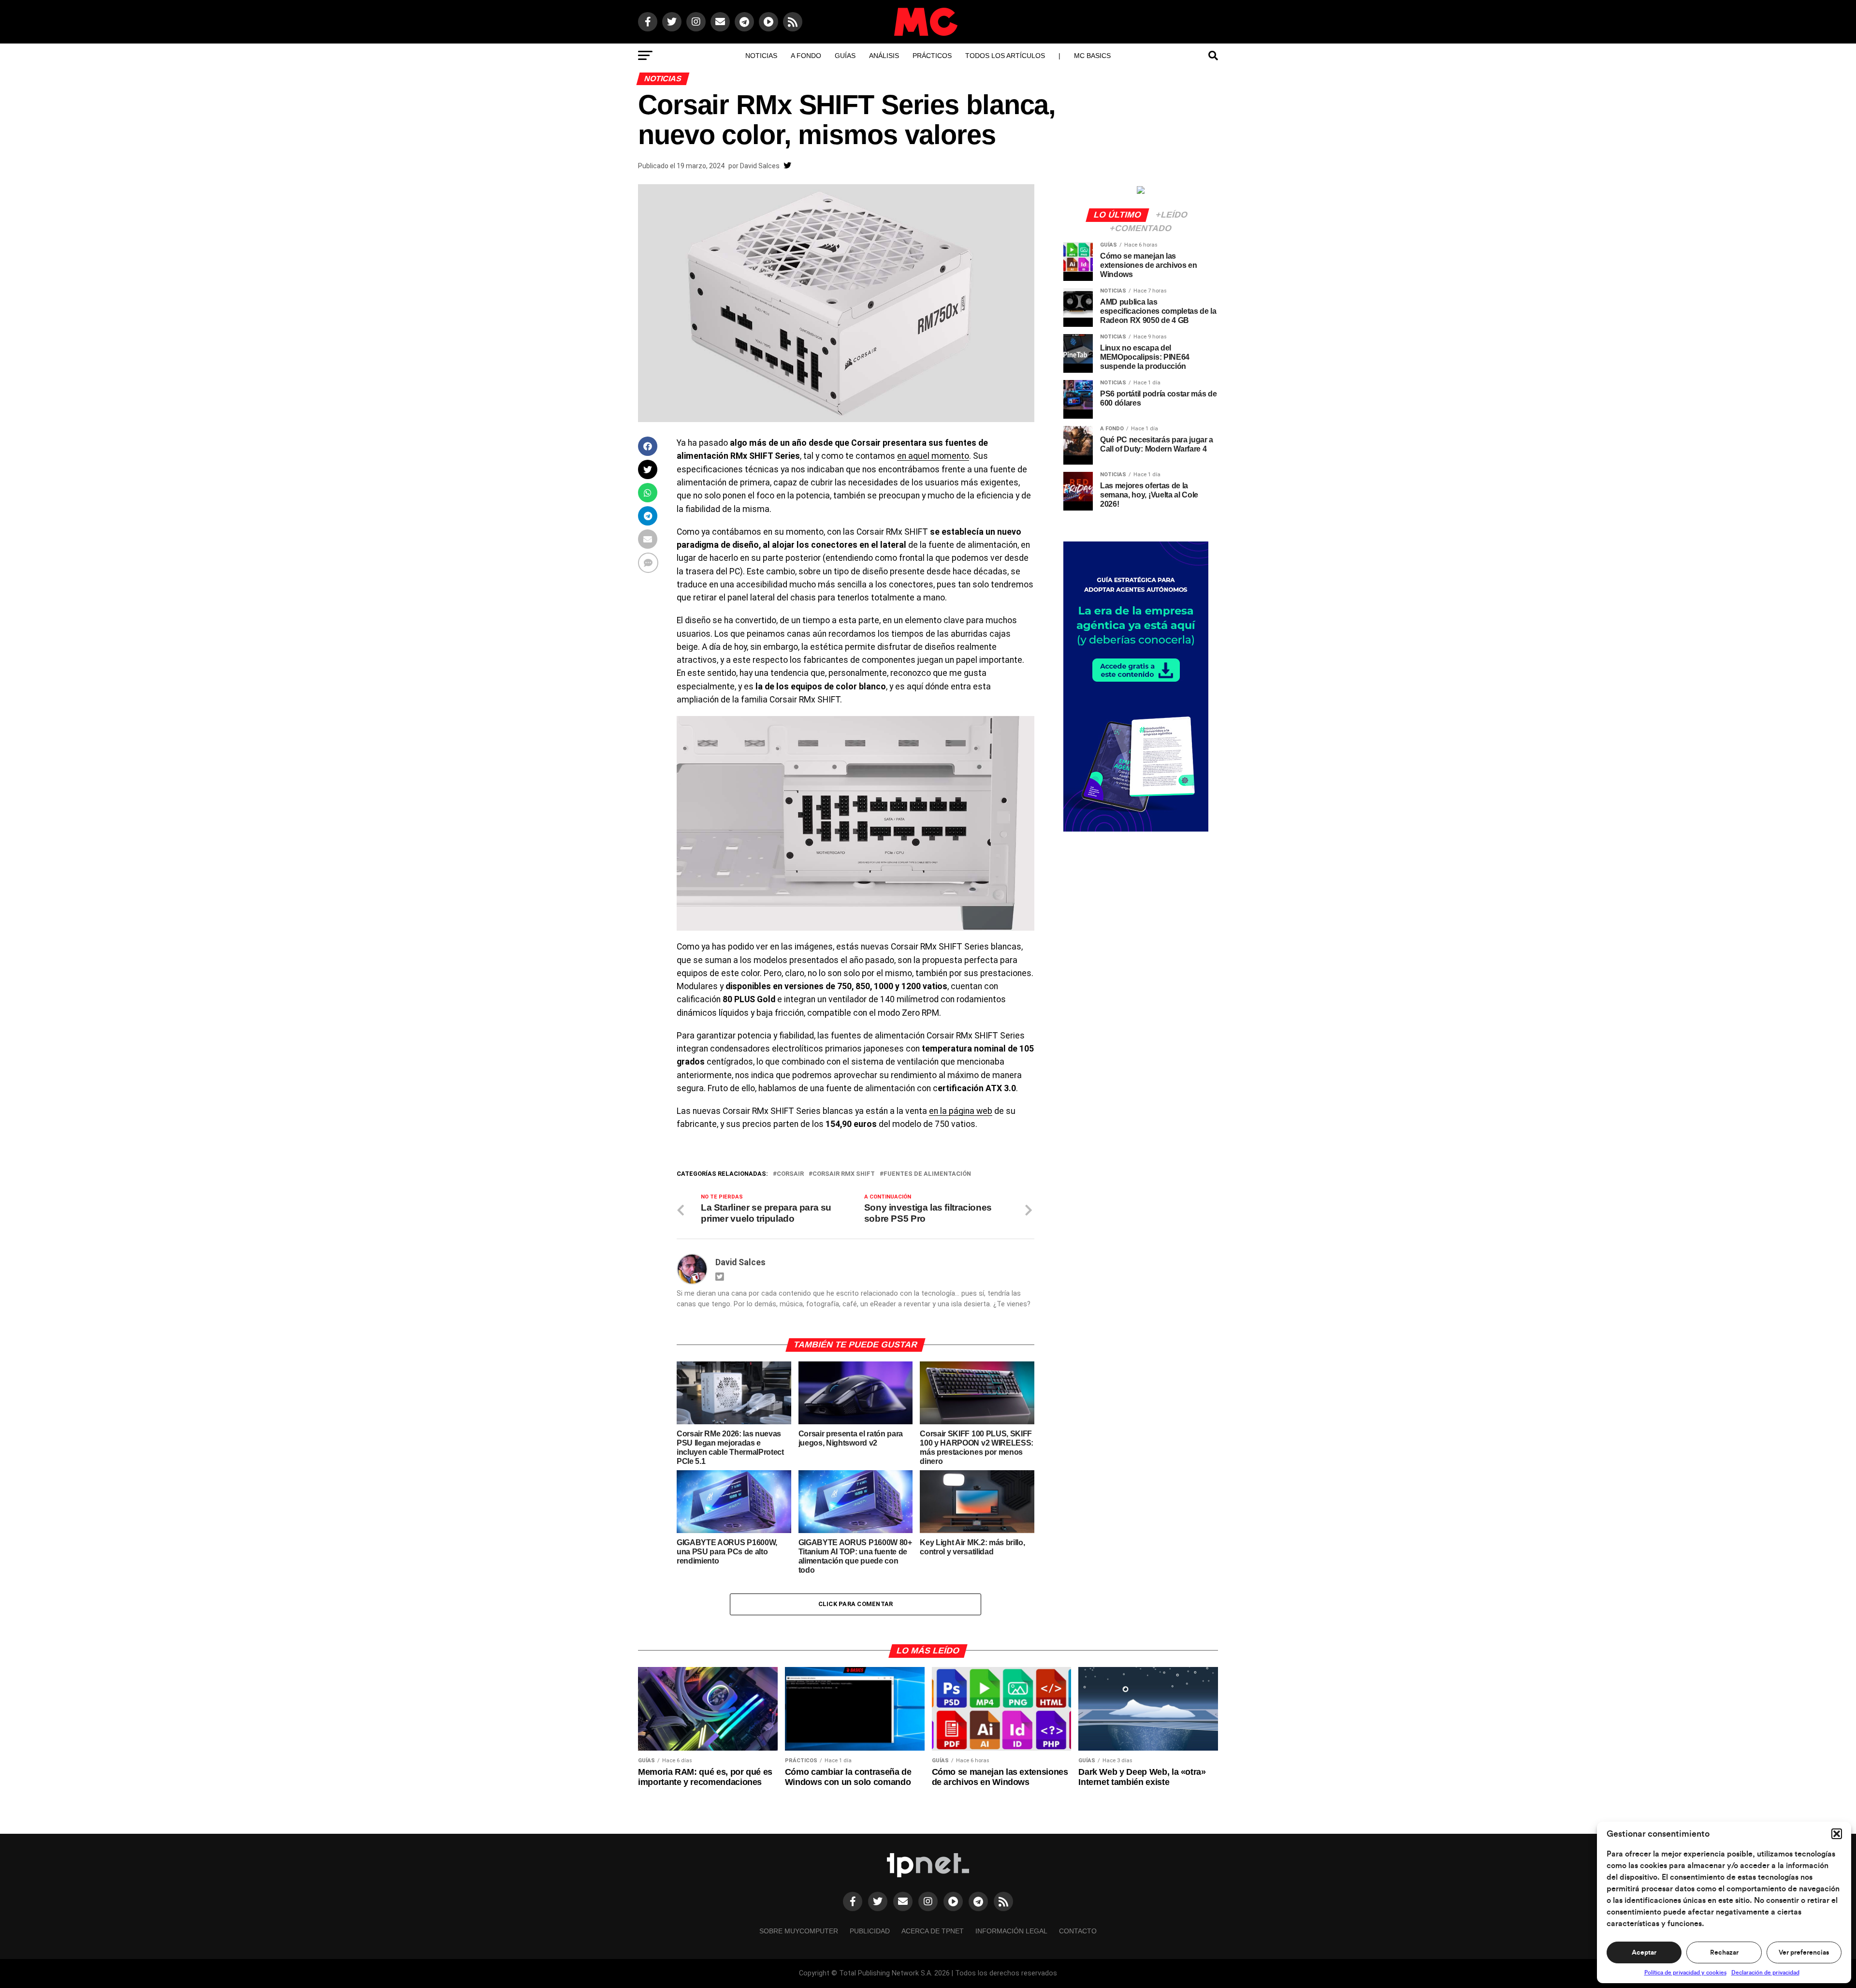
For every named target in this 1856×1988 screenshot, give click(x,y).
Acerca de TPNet (933, 1931)
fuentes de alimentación (927, 1174)
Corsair (790, 1174)
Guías (845, 56)
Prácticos (932, 56)
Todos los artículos (1005, 56)
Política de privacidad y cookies (1685, 1973)
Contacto (1078, 1931)
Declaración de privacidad (1765, 1973)
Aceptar (1644, 1953)
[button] (1837, 1834)
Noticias (761, 56)
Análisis (884, 56)
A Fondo (806, 56)
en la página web (961, 1111)
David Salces (760, 166)
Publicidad (870, 1931)
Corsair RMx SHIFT (844, 1174)
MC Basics (1092, 56)
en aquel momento (933, 456)
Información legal (1011, 1931)
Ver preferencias (1804, 1953)
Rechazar (1724, 1953)
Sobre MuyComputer (799, 1931)
